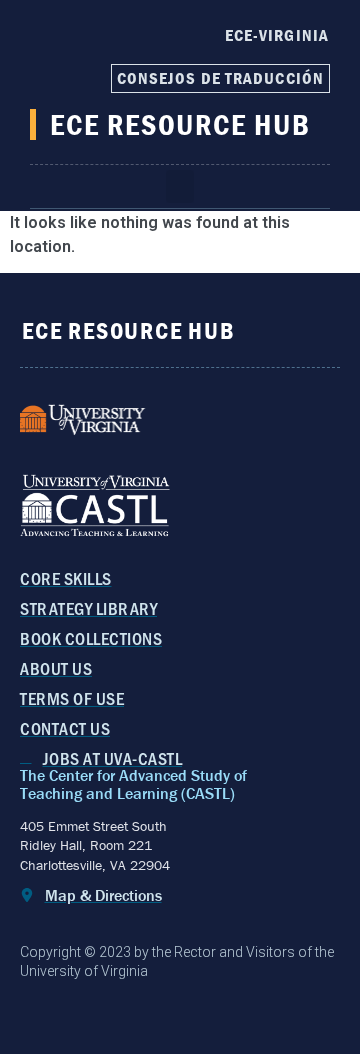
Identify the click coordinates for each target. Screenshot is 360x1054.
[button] (180, 186)
